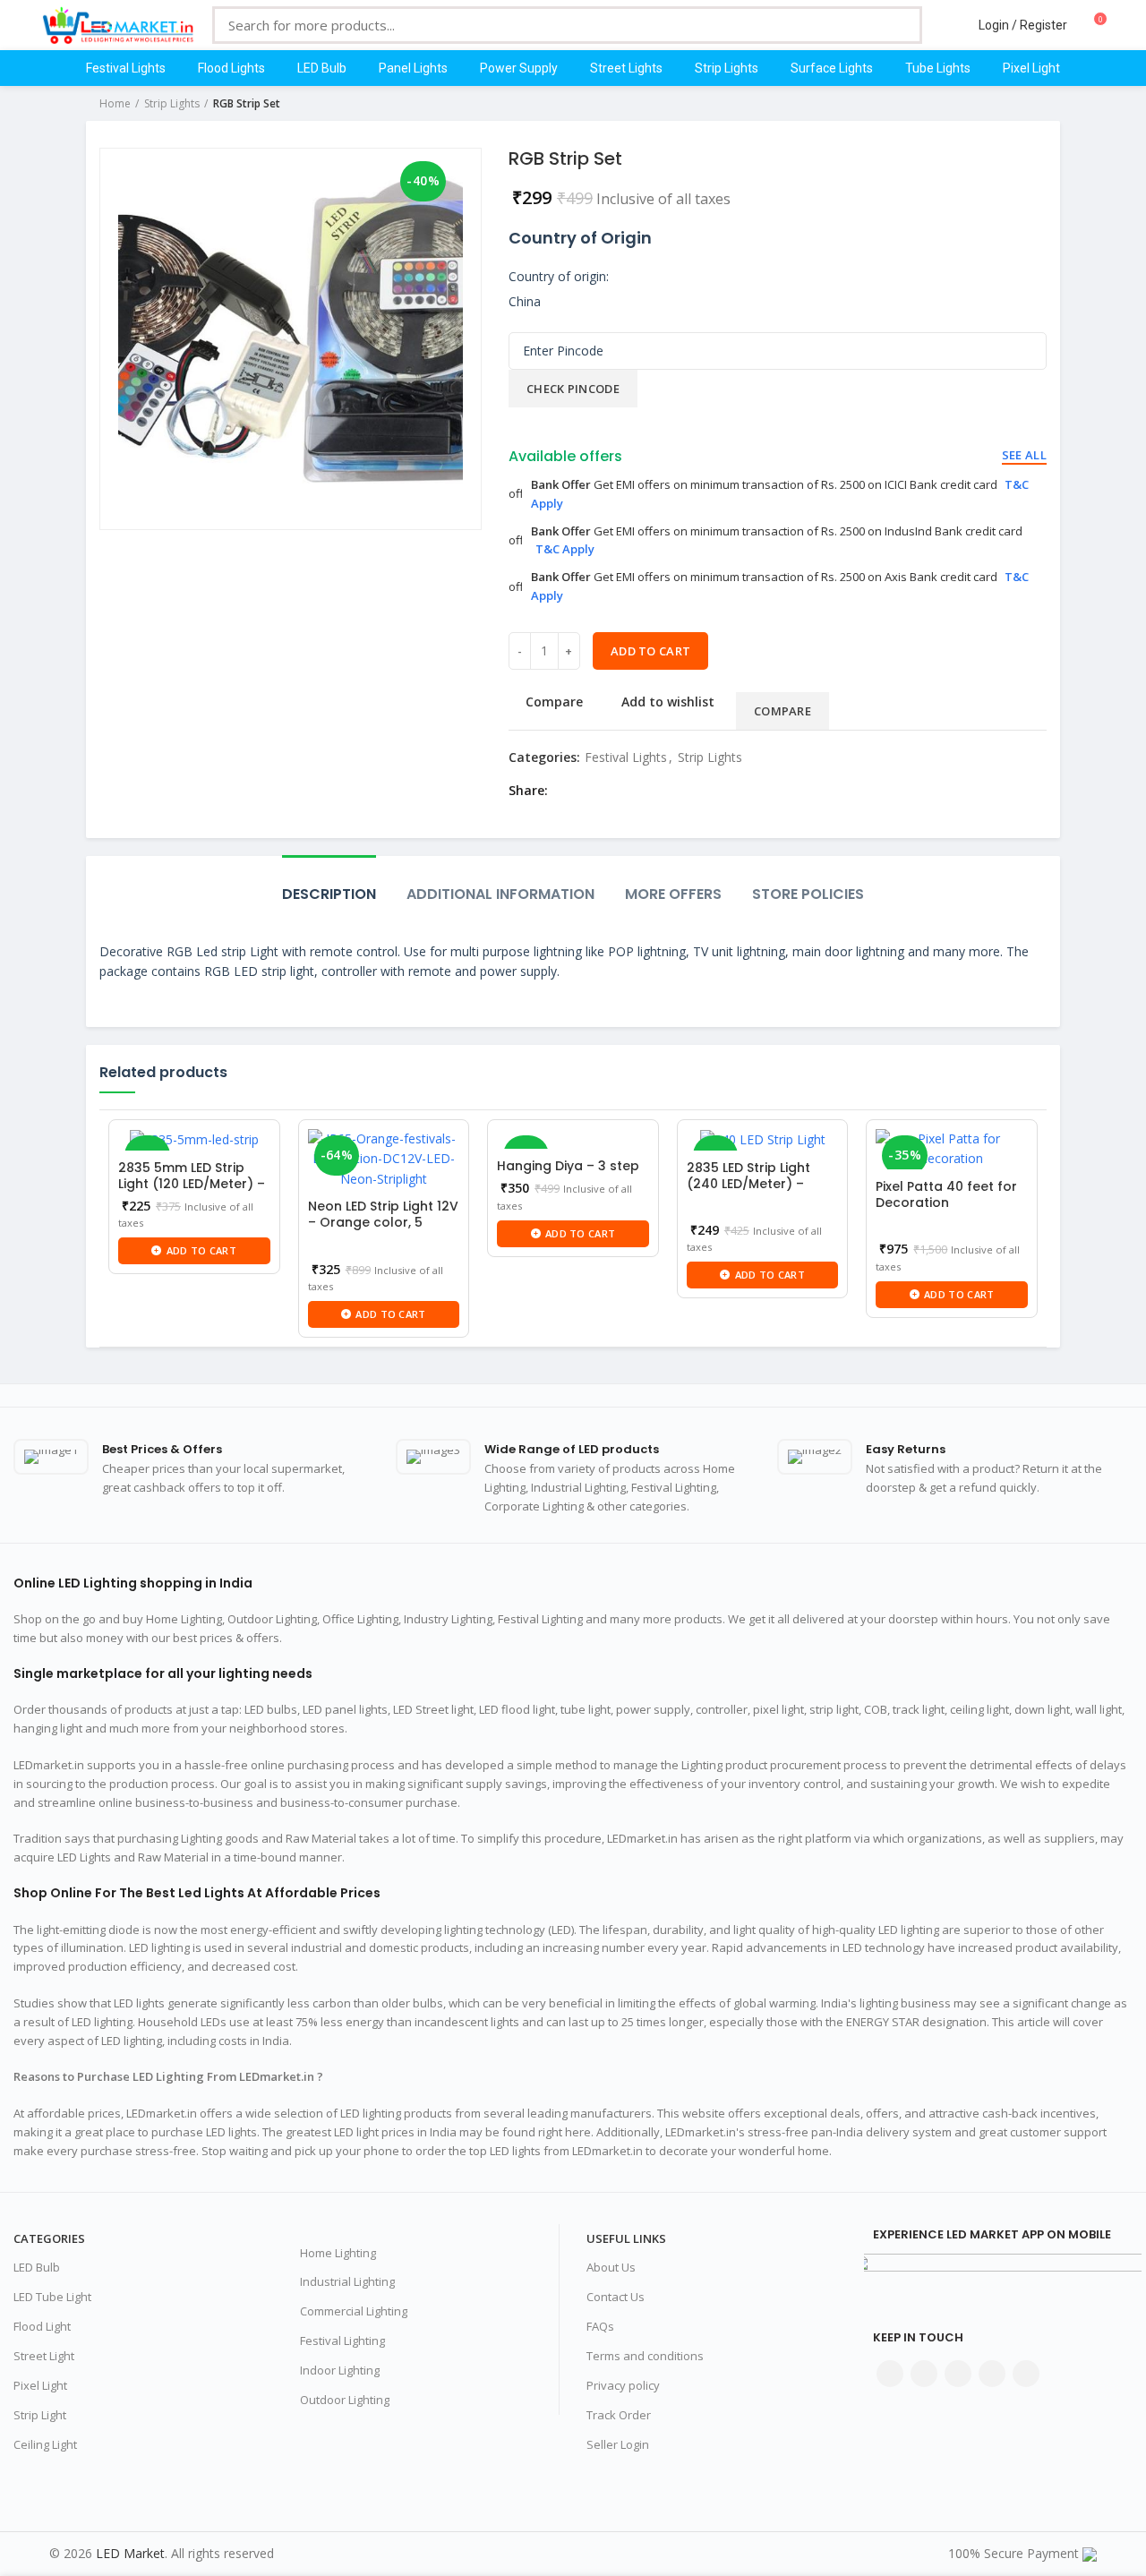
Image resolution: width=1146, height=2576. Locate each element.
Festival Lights (626, 757)
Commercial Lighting (354, 2311)
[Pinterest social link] (628, 791)
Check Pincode (573, 389)
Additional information (500, 894)
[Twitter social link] (587, 791)
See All (1024, 455)
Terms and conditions (645, 2356)
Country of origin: (559, 276)
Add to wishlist (668, 702)
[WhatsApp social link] (669, 791)
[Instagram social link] (958, 2374)
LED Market (130, 2553)
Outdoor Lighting (345, 2400)
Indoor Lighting (340, 2370)
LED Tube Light (52, 2297)
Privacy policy (623, 2385)
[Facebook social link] (566, 791)
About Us (611, 2267)
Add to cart (650, 651)
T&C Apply (565, 549)
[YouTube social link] (992, 2374)
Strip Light (40, 2415)
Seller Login (618, 2444)
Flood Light (42, 2326)
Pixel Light (40, 2385)
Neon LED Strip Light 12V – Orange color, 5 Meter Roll (383, 1222)
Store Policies (808, 894)
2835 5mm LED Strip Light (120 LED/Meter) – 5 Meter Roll (192, 1184)
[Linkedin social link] (649, 791)
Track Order (619, 2415)
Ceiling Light (45, 2444)
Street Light (44, 2356)
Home (115, 103)
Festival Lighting (342, 2341)
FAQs (600, 2326)
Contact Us (616, 2297)
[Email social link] (607, 791)
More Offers (673, 894)
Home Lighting (338, 2253)
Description (329, 894)
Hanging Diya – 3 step (568, 1166)
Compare (554, 702)
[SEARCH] (895, 25)
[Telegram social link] (690, 791)
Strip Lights (172, 103)
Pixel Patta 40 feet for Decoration (946, 1194)
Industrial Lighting (347, 2281)
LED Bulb (37, 2267)
